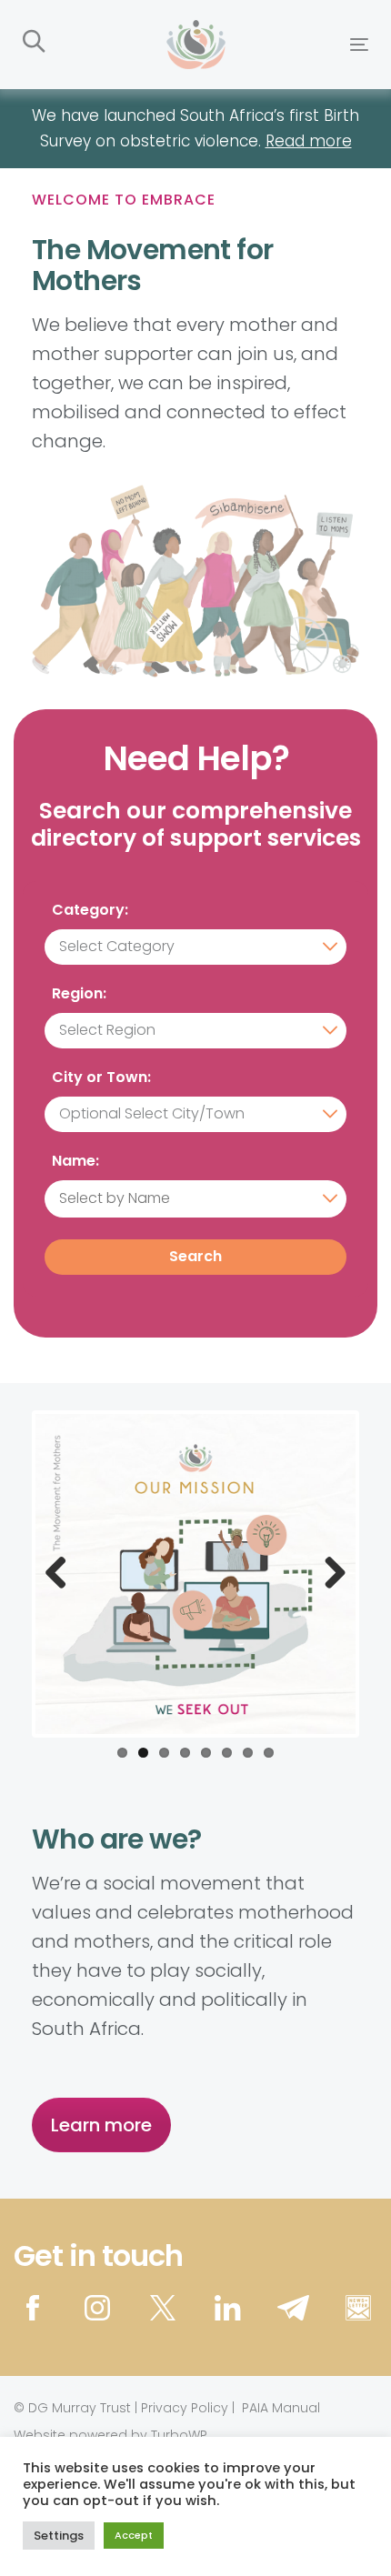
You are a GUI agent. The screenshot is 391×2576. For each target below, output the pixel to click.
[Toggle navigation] (311, 44)
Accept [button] (134, 2535)
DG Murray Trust (80, 2408)
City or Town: (101, 1079)
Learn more (101, 2125)
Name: (75, 1163)
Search (195, 1256)
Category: (90, 912)
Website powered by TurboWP (110, 2435)
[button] (34, 42)
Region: (79, 995)
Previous (63, 1574)
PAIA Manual (281, 2408)
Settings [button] (59, 2536)
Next (328, 1574)
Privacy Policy (185, 2408)
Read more (309, 141)
